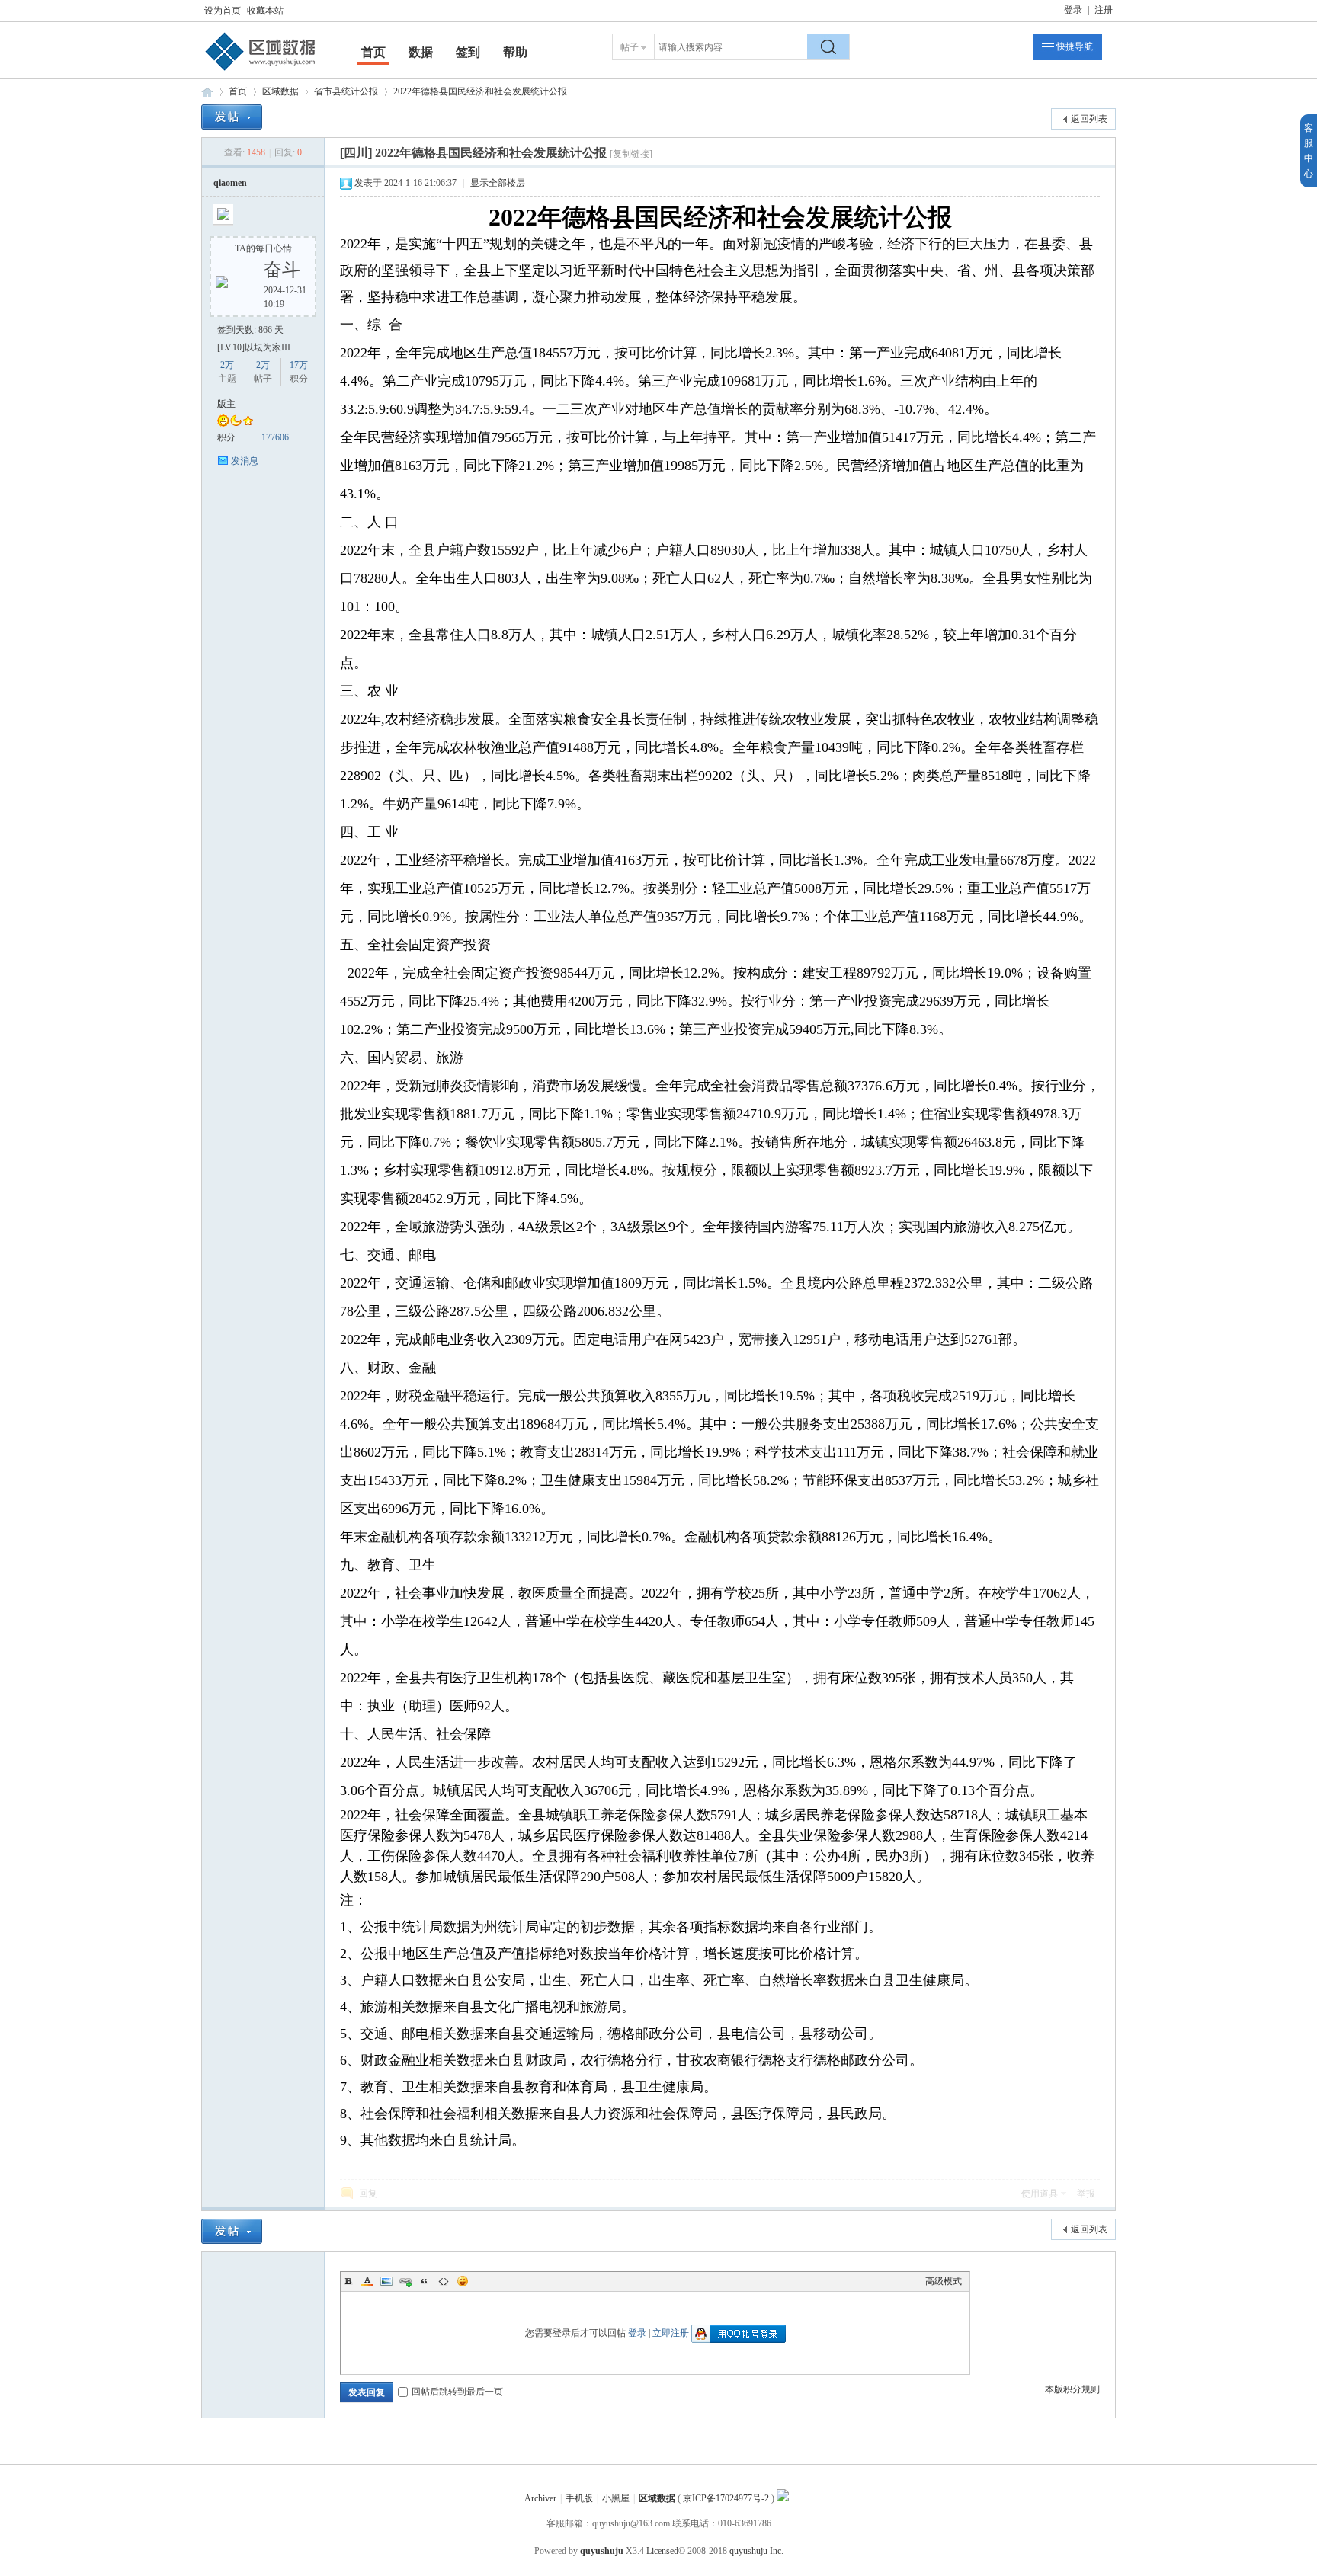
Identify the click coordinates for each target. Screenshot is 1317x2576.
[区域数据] (261, 71)
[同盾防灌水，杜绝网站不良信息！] (783, 2498)
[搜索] (828, 47)
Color (367, 2281)
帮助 (515, 52)
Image (386, 2281)
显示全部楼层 (498, 183)
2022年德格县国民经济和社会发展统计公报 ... (485, 91)
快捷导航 (1075, 46)
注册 (1104, 10)
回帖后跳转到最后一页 (457, 2392)
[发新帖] (232, 117)
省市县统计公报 (346, 91)
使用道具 (1040, 2194)
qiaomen (230, 183)
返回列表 (1089, 119)
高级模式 (944, 2281)
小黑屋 (616, 2498)
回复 (368, 2194)
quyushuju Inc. (756, 2551)
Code (444, 2281)
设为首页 (223, 11)
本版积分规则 (1072, 2389)
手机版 (579, 2498)
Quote (425, 2281)
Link (405, 2281)
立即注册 (671, 2333)
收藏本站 (265, 11)
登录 (1073, 10)
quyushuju (602, 2551)
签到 (468, 52)
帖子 (630, 47)
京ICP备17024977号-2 (726, 2498)
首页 (373, 52)
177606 (275, 437)
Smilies (463, 2281)
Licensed (662, 2551)
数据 (421, 52)
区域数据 (207, 92)
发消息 (245, 461)
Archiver (540, 2498)
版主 (226, 404)
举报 (1086, 2194)
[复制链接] (631, 154)
